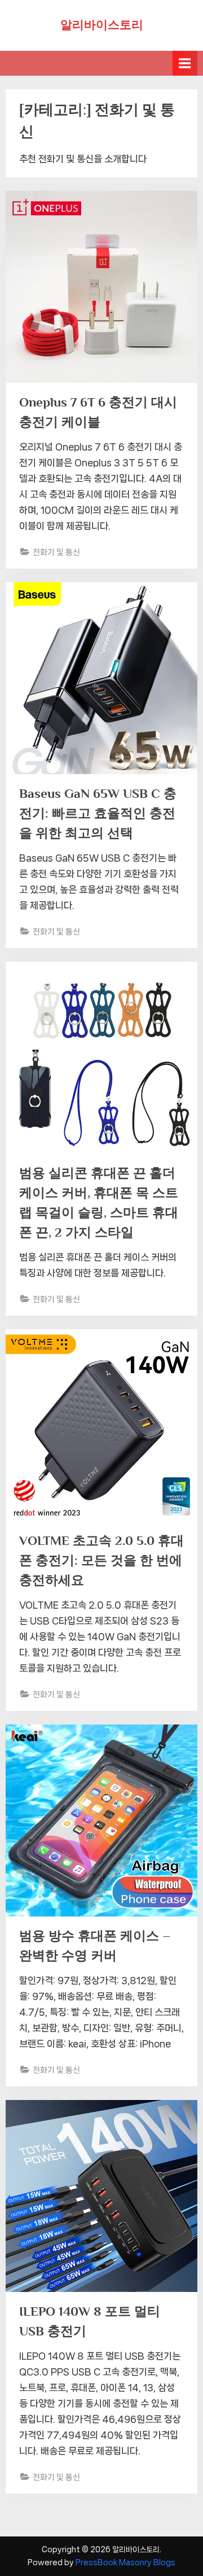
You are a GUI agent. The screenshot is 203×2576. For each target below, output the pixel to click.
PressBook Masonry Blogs (125, 2562)
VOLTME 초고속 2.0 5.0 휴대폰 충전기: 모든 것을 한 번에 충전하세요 (101, 1560)
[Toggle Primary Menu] (185, 63)
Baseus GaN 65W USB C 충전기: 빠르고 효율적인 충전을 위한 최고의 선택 (98, 813)
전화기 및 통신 (56, 552)
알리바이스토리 (102, 25)
